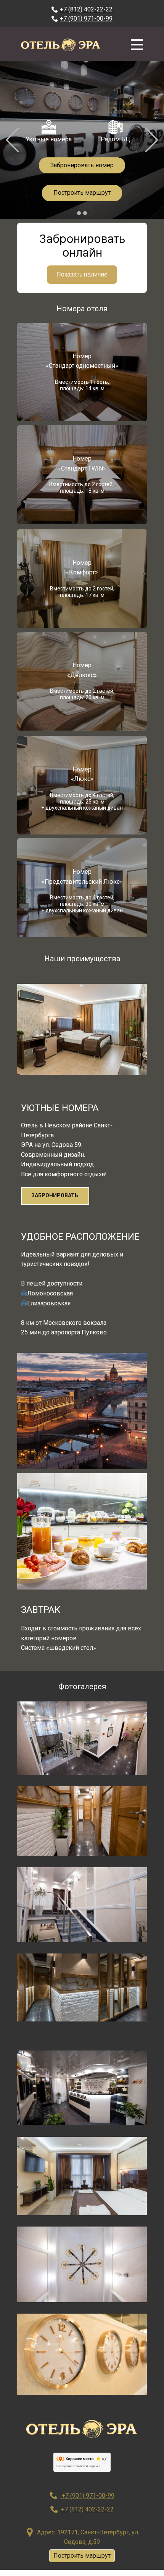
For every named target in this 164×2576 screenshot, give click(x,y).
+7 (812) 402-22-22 (86, 9)
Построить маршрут (82, 193)
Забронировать (55, 1195)
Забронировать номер (82, 165)
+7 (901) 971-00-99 (86, 19)
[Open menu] (137, 45)
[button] (12, 140)
